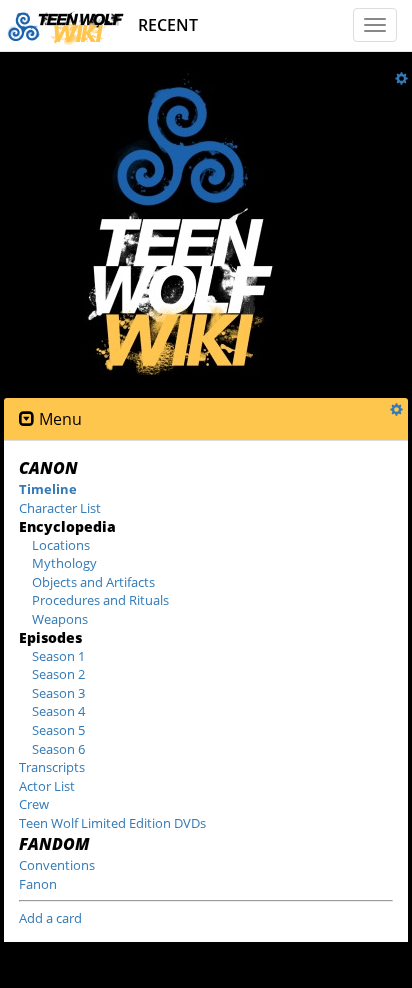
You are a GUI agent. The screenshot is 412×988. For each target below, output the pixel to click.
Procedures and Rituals (100, 600)
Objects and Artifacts (93, 582)
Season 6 (58, 749)
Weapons (60, 619)
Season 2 (58, 674)
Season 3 (58, 693)
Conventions (57, 865)
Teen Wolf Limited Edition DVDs (112, 823)
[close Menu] (27, 419)
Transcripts (52, 767)
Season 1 (58, 656)
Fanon (38, 884)
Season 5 (58, 730)
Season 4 (58, 711)
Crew (34, 804)
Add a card (50, 918)
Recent (168, 25)
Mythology (64, 563)
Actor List (47, 786)
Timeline (48, 489)
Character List (60, 508)
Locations (61, 545)
